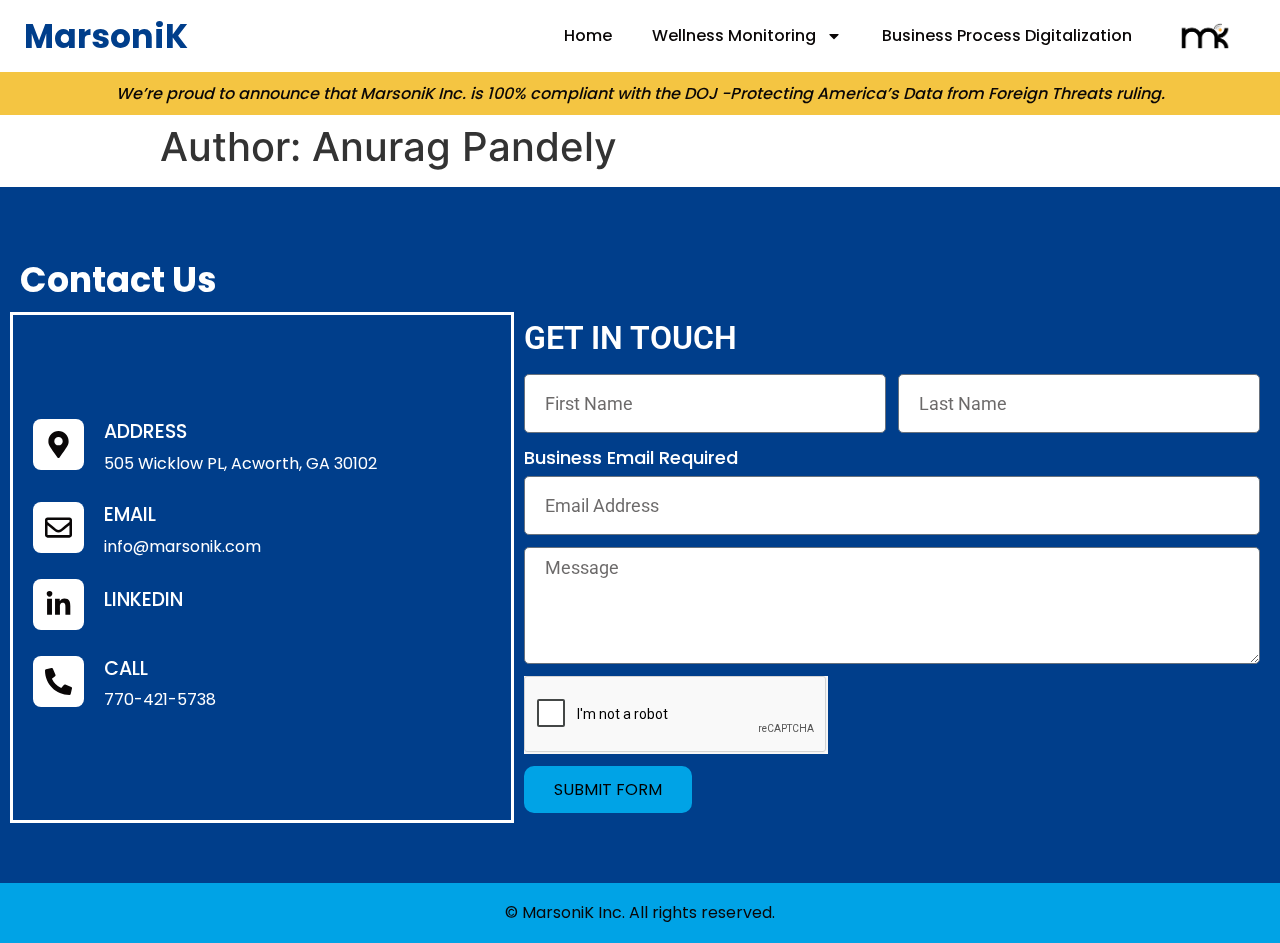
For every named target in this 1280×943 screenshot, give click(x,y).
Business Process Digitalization (1007, 35)
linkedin (143, 599)
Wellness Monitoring (734, 35)
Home (588, 35)
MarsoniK (106, 36)
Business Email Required (631, 457)
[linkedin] (58, 604)
